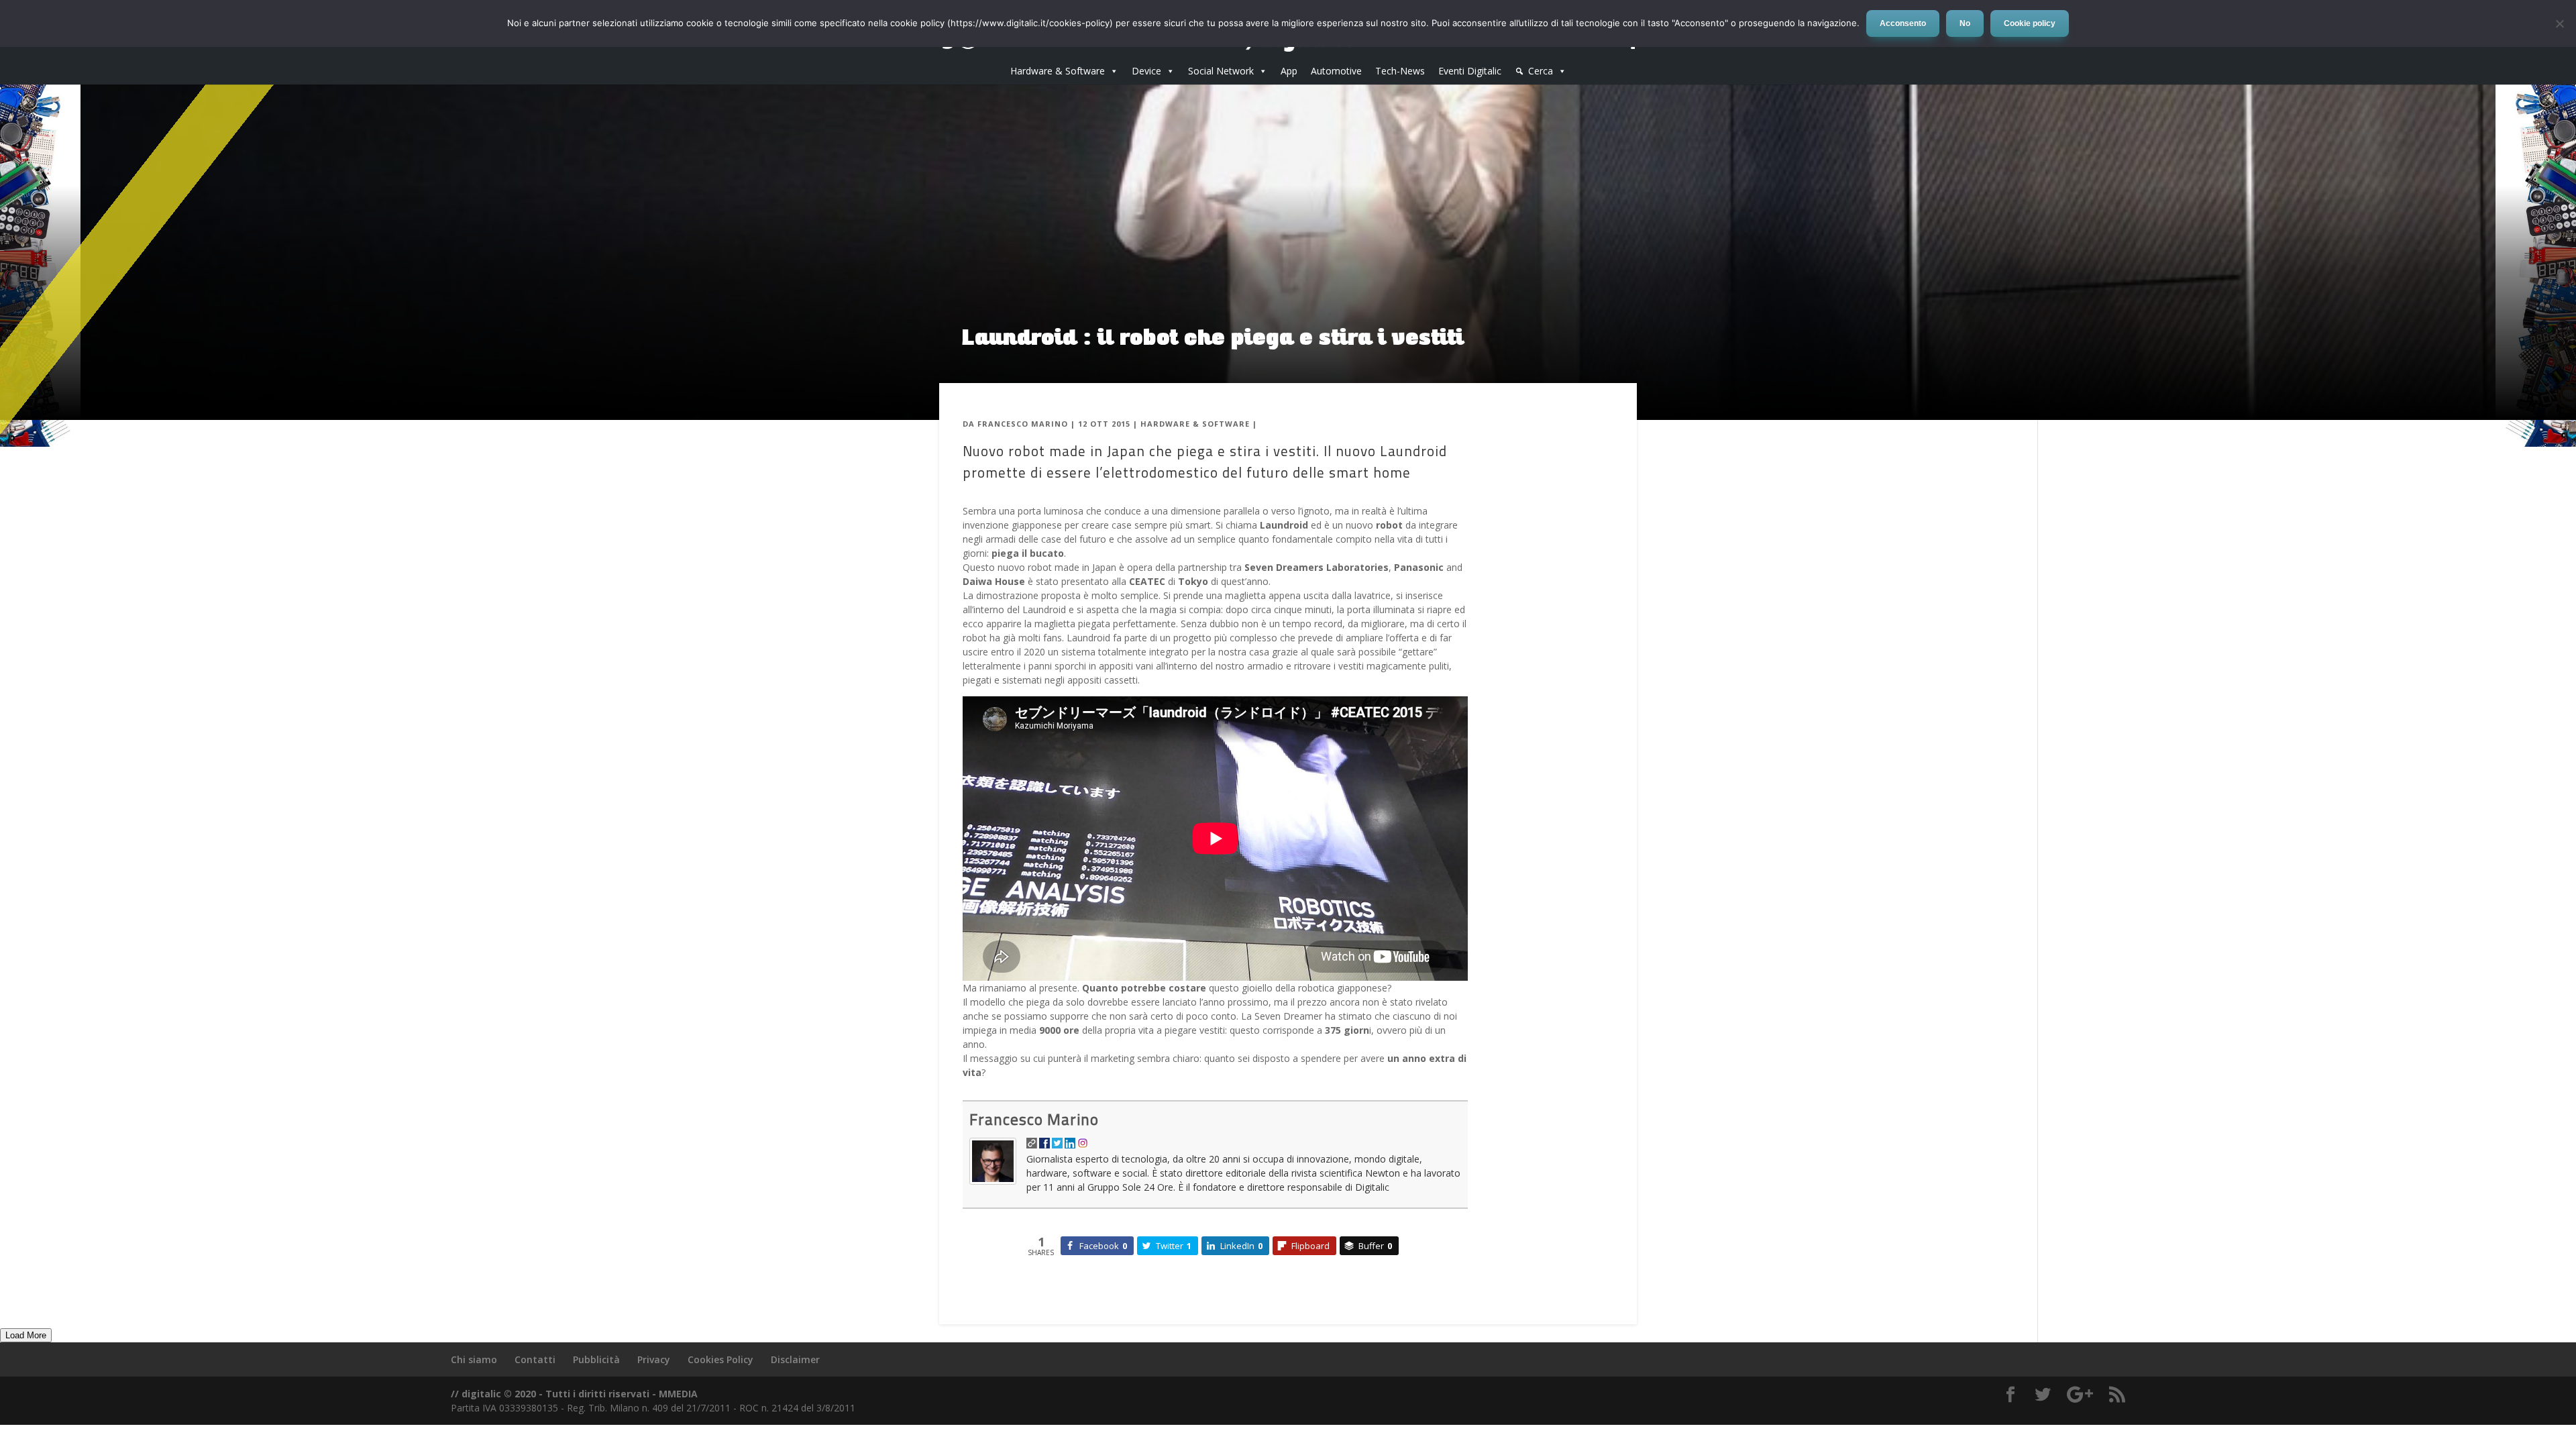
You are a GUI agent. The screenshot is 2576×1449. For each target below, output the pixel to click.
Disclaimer (795, 1359)
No (1965, 23)
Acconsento (1903, 23)
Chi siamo (474, 1359)
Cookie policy (2030, 23)
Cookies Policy (720, 1359)
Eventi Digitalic (1470, 71)
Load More (26, 1335)
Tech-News (1400, 71)
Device (1146, 71)
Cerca (1541, 71)
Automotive (1336, 71)
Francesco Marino (1023, 424)
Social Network (1221, 71)
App (1289, 71)
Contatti (535, 1359)
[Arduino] (40, 266)
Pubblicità (596, 1359)
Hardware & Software (1058, 71)
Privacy (654, 1359)
